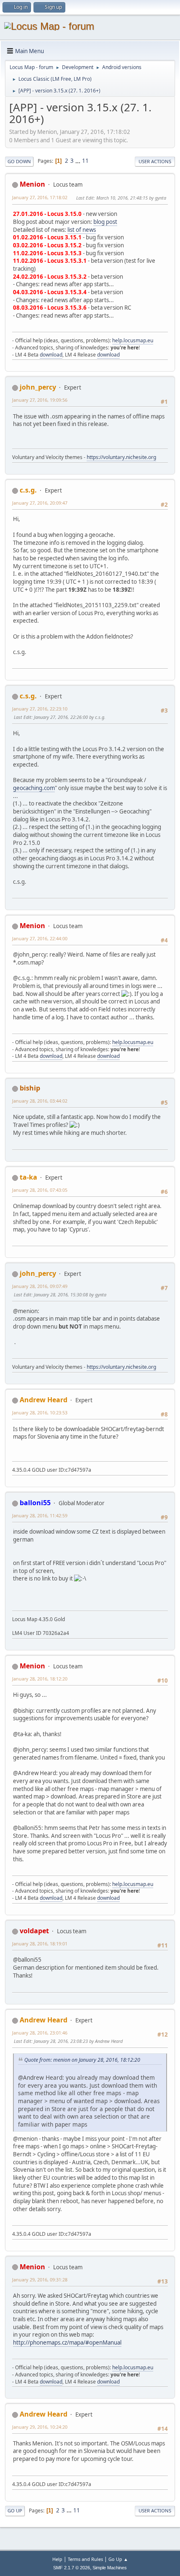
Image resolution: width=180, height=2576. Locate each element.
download (51, 355)
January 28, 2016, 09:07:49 (40, 1286)
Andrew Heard (44, 1400)
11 (85, 161)
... (78, 161)
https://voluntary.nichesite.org (121, 457)
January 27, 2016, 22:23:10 (40, 709)
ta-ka (28, 1177)
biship (30, 1088)
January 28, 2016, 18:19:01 (40, 1944)
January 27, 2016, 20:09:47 (40, 503)
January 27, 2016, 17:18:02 (40, 197)
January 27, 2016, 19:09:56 (40, 400)
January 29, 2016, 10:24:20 (40, 2427)
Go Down (19, 161)
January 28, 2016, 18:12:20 (40, 1679)
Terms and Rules (85, 2559)
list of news (82, 230)
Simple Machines (110, 2568)
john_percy (38, 387)
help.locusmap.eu (133, 340)
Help (57, 2559)
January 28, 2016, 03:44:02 (40, 1101)
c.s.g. (28, 490)
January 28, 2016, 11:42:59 (40, 1515)
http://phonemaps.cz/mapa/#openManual (67, 2343)
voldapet (34, 1931)
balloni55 (35, 1503)
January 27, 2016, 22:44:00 (40, 938)
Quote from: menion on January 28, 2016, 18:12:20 (82, 2060)
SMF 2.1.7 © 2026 (72, 2568)
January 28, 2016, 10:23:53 (40, 1412)
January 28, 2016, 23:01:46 (40, 2033)
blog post (105, 222)
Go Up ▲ (118, 2559)
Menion (32, 184)
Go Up (15, 2511)
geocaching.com (34, 788)
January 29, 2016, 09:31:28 (40, 2280)
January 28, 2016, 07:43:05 (40, 1190)
